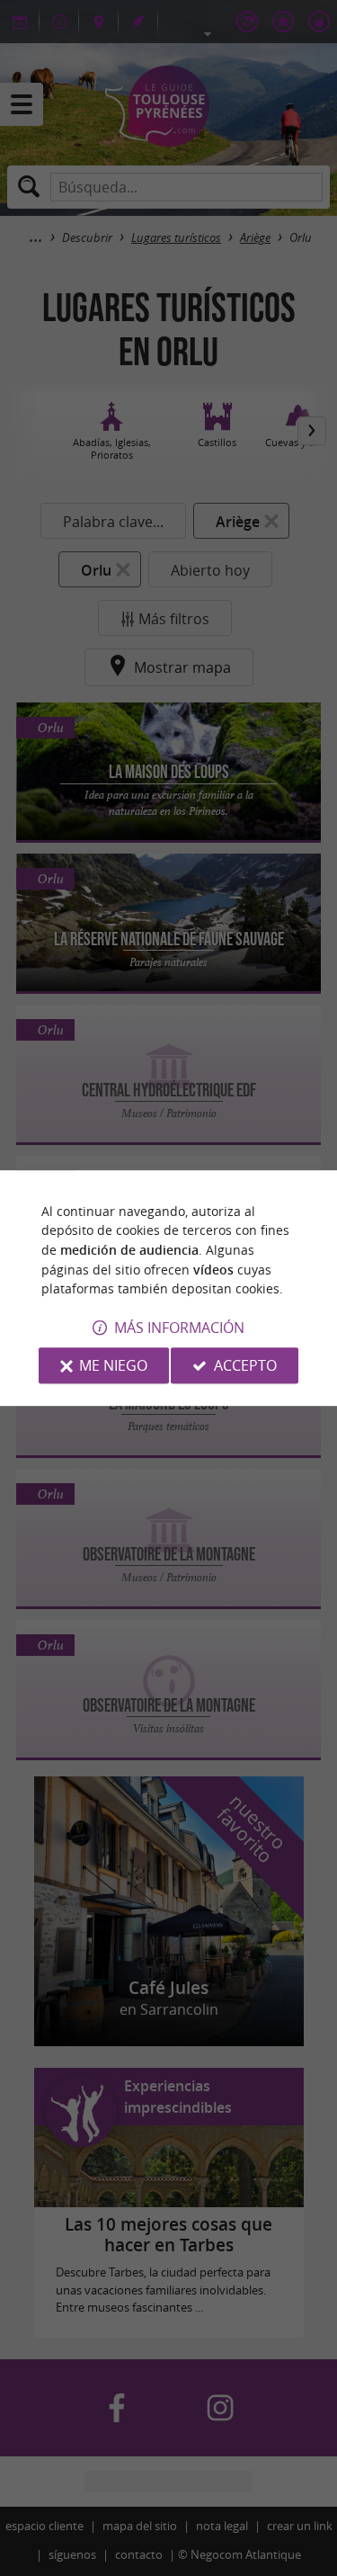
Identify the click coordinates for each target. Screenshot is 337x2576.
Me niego (113, 1365)
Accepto (245, 1365)
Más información (179, 1328)
